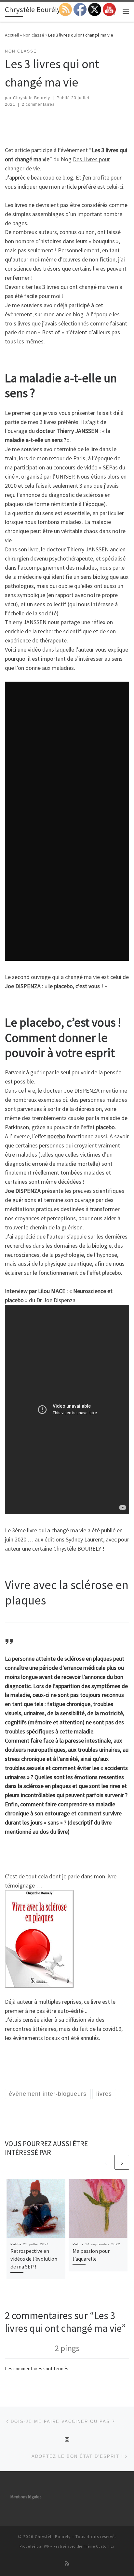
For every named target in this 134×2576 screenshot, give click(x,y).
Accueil (12, 35)
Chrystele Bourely (32, 98)
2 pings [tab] (67, 2348)
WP (47, 2546)
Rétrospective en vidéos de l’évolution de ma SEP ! (34, 2259)
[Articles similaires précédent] (106, 2162)
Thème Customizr (99, 2546)
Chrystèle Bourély (53, 2537)
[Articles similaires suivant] (122, 2162)
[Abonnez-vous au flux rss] (67, 2563)
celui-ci (115, 187)
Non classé (33, 35)
